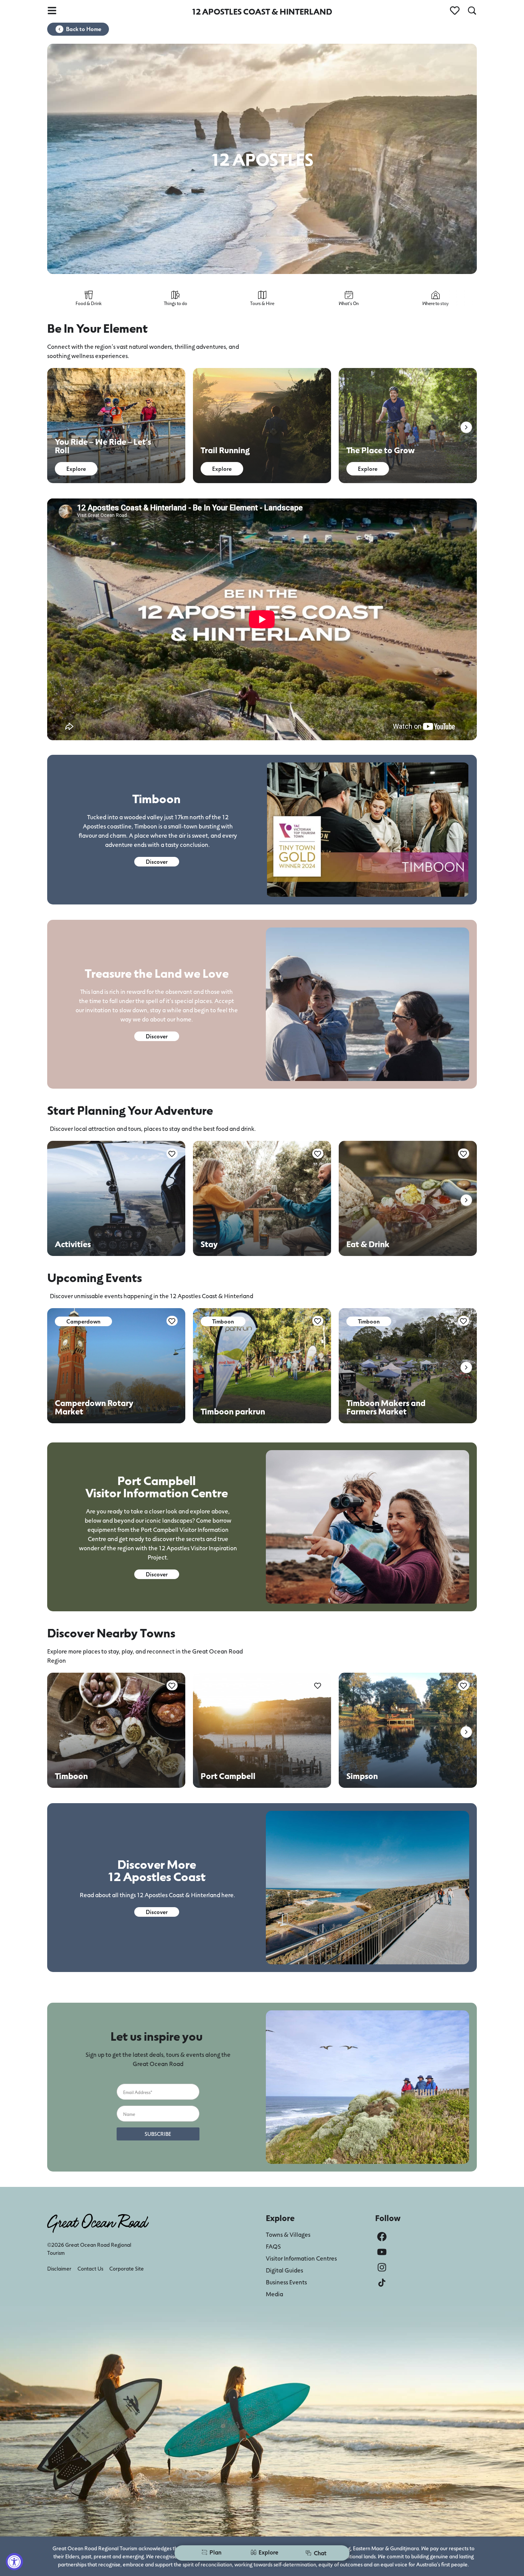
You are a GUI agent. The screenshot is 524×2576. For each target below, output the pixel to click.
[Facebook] (382, 2237)
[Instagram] (382, 2267)
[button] (466, 427)
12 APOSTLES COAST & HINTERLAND (262, 11)
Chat (320, 2553)
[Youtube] (382, 2252)
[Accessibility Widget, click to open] (14, 2562)
